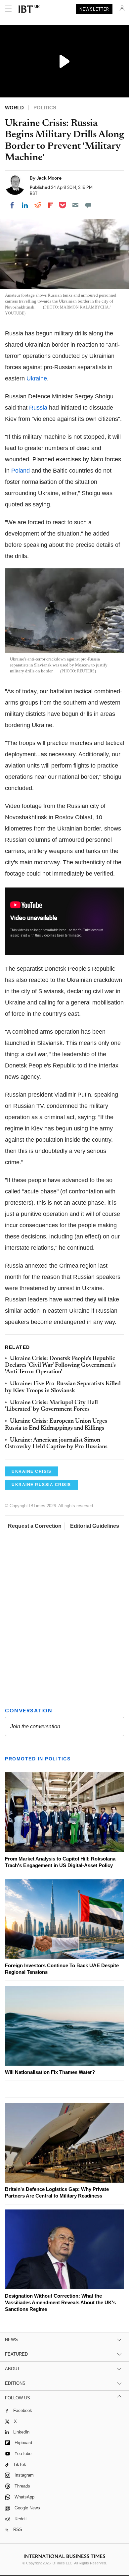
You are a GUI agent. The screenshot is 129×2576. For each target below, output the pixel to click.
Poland (21, 471)
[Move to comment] (88, 205)
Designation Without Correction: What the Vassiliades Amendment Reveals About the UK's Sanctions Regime (60, 2302)
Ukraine (37, 378)
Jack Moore (49, 178)
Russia (38, 408)
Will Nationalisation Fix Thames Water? (50, 2072)
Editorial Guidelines (95, 1526)
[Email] (75, 205)
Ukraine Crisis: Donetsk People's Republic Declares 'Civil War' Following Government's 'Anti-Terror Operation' (60, 1366)
